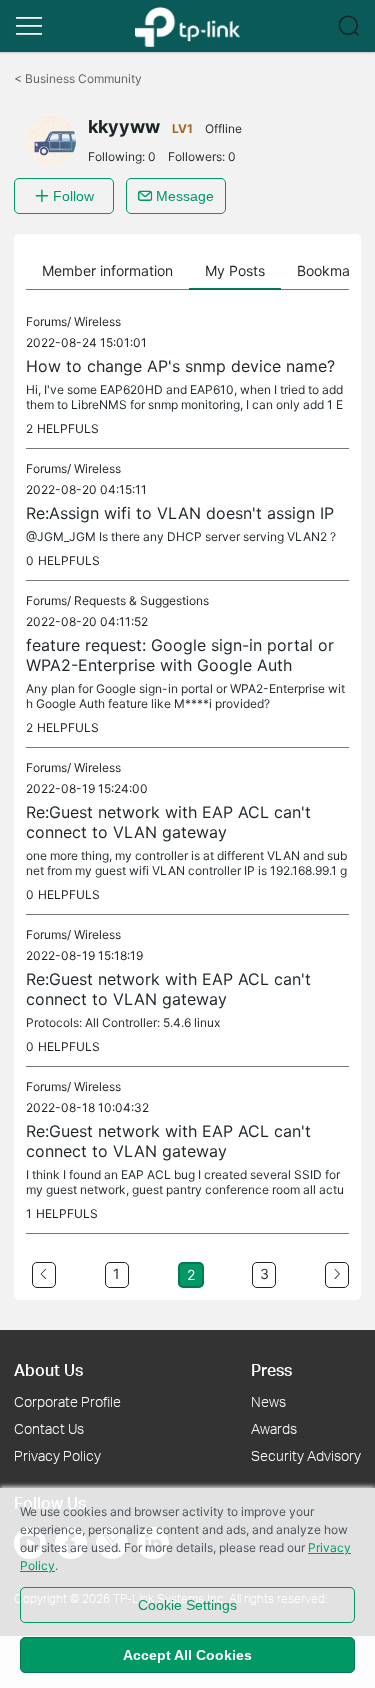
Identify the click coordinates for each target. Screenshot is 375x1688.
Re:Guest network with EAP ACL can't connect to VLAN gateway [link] (168, 822)
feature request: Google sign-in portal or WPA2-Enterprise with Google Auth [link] (180, 655)
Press (271, 1369)
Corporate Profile (67, 1401)
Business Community (78, 78)
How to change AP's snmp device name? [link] (180, 366)
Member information (107, 270)
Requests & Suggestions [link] (141, 600)
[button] (29, 26)
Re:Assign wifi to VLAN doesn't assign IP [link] (180, 513)
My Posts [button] (235, 270)
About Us (48, 1369)
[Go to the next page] (337, 1275)
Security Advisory (306, 1455)
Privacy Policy (57, 1455)
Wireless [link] (97, 321)
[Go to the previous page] (44, 1275)
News (268, 1401)
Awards (274, 1428)
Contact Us (49, 1428)
